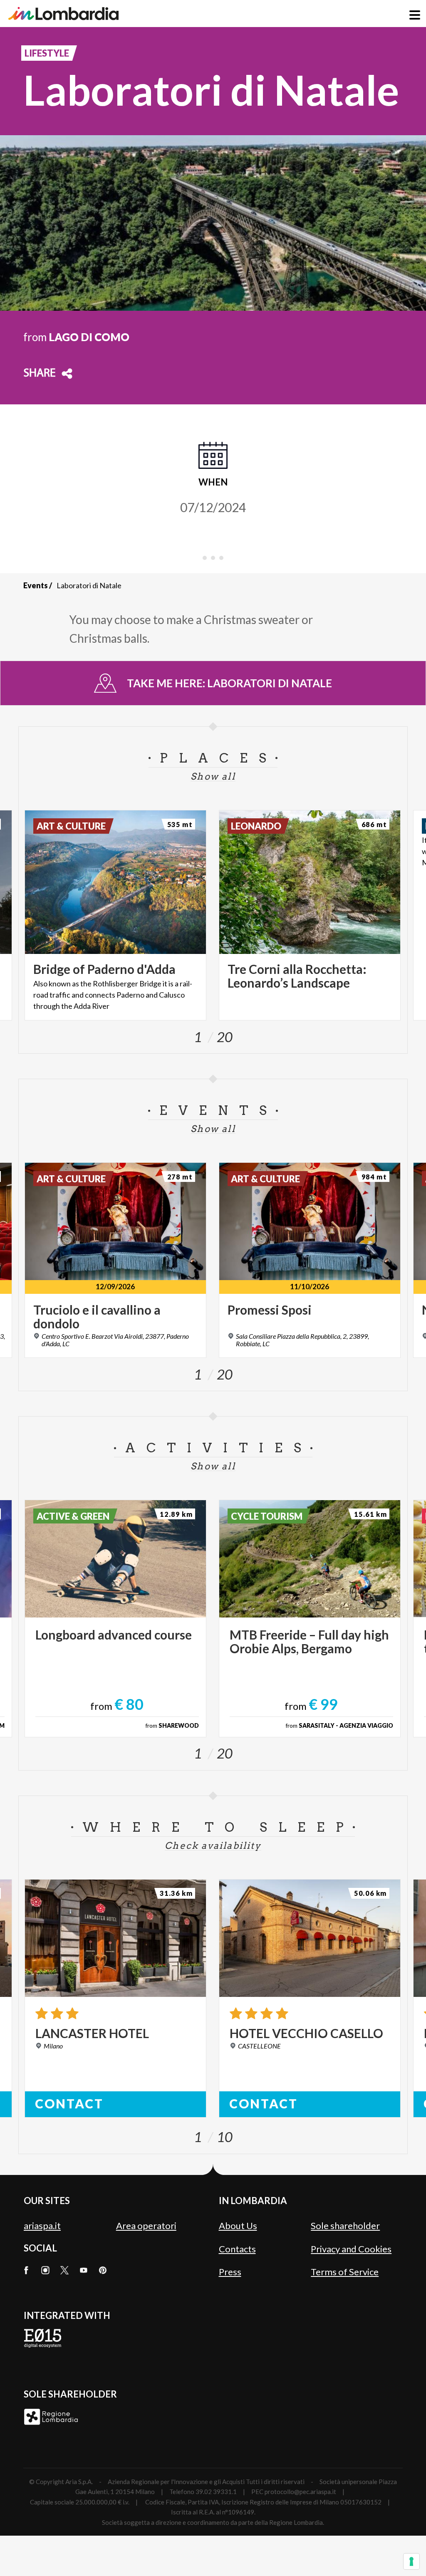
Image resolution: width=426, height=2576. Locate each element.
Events (36, 585)
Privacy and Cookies (351, 2249)
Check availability (213, 1845)
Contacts (237, 2249)
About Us (238, 2226)
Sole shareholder (345, 2226)
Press (230, 2272)
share (40, 374)
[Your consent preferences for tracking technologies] (411, 2561)
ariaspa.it (42, 2226)
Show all (213, 776)
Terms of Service (345, 2272)
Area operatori (146, 2226)
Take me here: (229, 683)
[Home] (63, 14)
